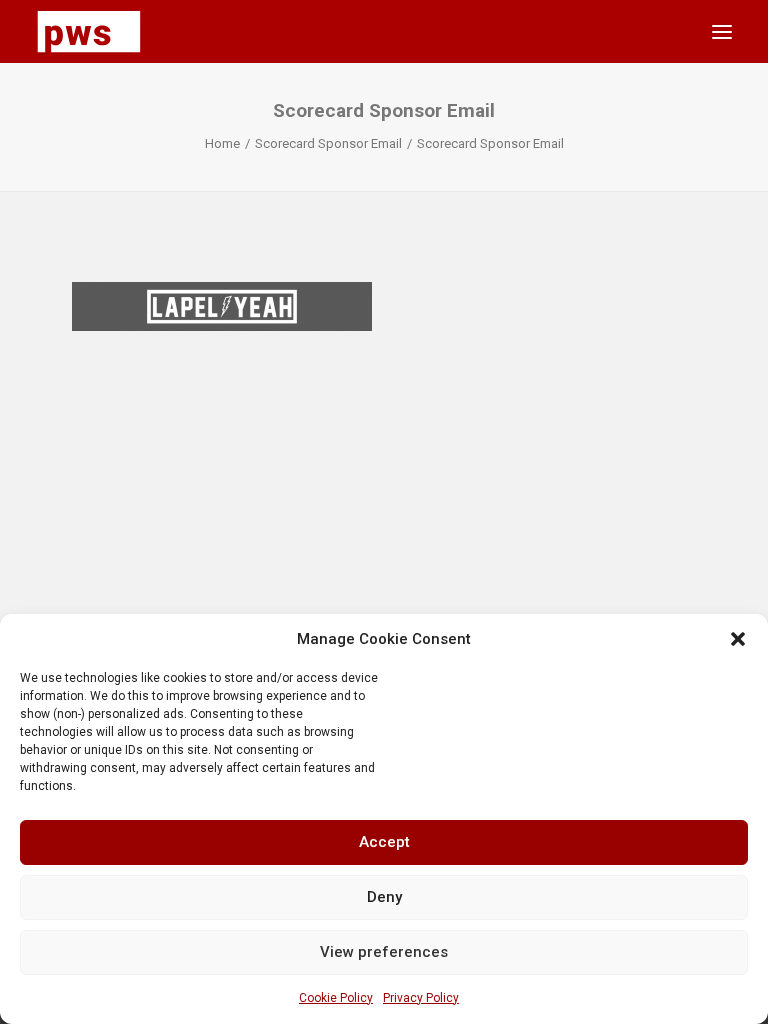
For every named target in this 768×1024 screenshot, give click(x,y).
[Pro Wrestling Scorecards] (89, 31)
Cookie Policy (336, 998)
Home (222, 143)
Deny (384, 897)
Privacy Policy (421, 998)
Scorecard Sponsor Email (328, 143)
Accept (384, 842)
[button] (738, 639)
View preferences (384, 952)
